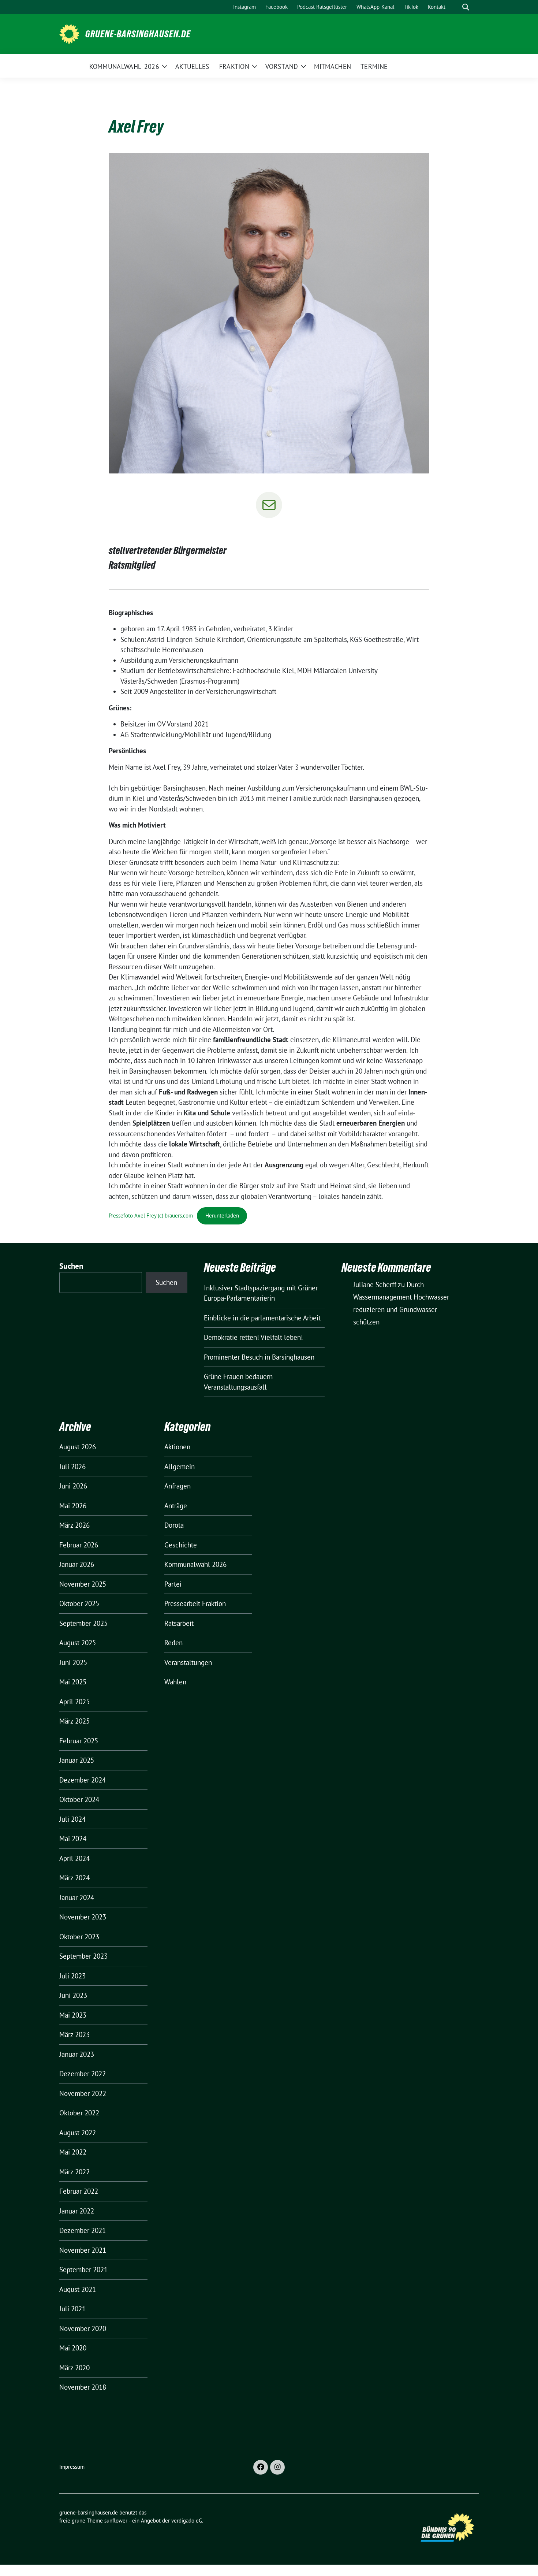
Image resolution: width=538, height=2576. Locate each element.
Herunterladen (222, 1215)
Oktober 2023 (79, 1937)
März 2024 (74, 1878)
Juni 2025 (73, 1662)
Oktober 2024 (79, 1799)
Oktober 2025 (79, 1603)
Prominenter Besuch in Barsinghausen (259, 1357)
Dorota (174, 1525)
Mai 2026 (73, 1506)
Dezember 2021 (83, 2230)
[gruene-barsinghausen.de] (69, 33)
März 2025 (74, 1721)
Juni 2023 (73, 1995)
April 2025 (74, 1702)
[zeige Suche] (466, 7)
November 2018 (83, 2387)
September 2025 (83, 1623)
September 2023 (83, 1956)
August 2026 (78, 1447)
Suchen (71, 1266)
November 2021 (83, 2250)
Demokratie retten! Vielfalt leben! (253, 1337)
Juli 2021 (72, 2309)
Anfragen (178, 1486)
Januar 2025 (77, 1760)
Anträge (176, 1506)
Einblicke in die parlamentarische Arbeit (262, 1318)
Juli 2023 (72, 1976)
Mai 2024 (73, 1839)
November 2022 (83, 2093)
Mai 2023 (73, 2015)
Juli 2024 (72, 1819)
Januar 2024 (77, 1897)
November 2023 (83, 1917)
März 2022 (74, 2172)
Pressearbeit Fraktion (195, 1603)
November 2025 (83, 1584)
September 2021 (83, 2270)
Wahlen (175, 1682)
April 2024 (74, 1858)
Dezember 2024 (83, 1780)
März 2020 (74, 2368)
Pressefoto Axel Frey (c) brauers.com (151, 1215)
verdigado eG (187, 2521)
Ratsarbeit (179, 1623)
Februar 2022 (79, 2191)
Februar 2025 (79, 1741)
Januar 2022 (77, 2211)
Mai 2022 (73, 2152)
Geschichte (181, 1545)
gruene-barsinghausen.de (138, 34)
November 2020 (83, 2328)
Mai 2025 (73, 1682)
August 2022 (78, 2133)
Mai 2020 (73, 2348)
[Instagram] (277, 2467)
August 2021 (78, 2289)
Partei (173, 1584)
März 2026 (74, 1525)
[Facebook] (261, 2467)
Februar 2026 (79, 1545)
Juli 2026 (72, 1467)
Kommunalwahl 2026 (195, 1564)
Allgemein (180, 1467)
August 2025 (78, 1643)
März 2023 (74, 2034)
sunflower (116, 2521)
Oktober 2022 (79, 2113)
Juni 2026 (73, 1486)
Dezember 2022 (83, 2074)
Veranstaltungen (188, 1662)
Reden (173, 1643)
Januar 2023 (77, 2054)
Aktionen (177, 1447)
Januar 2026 (77, 1564)
